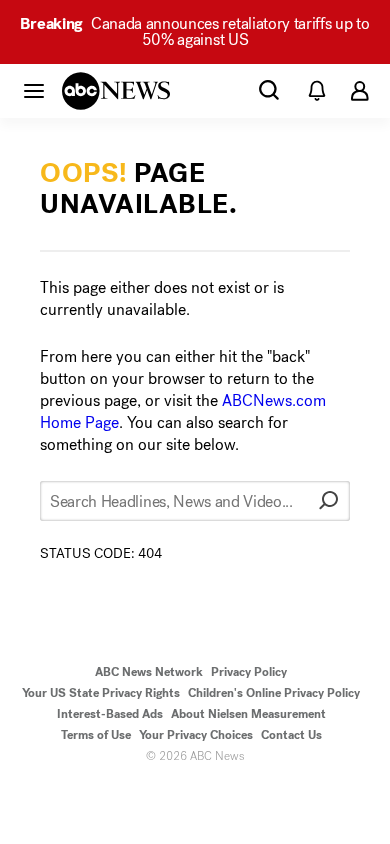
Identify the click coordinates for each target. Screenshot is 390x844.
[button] (34, 90)
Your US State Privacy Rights (101, 693)
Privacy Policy (249, 672)
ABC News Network (149, 672)
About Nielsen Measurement (248, 714)
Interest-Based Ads (110, 714)
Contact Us (291, 735)
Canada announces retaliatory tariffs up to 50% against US (194, 31)
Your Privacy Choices (196, 735)
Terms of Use (96, 735)
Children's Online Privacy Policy (274, 693)
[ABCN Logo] (116, 91)
